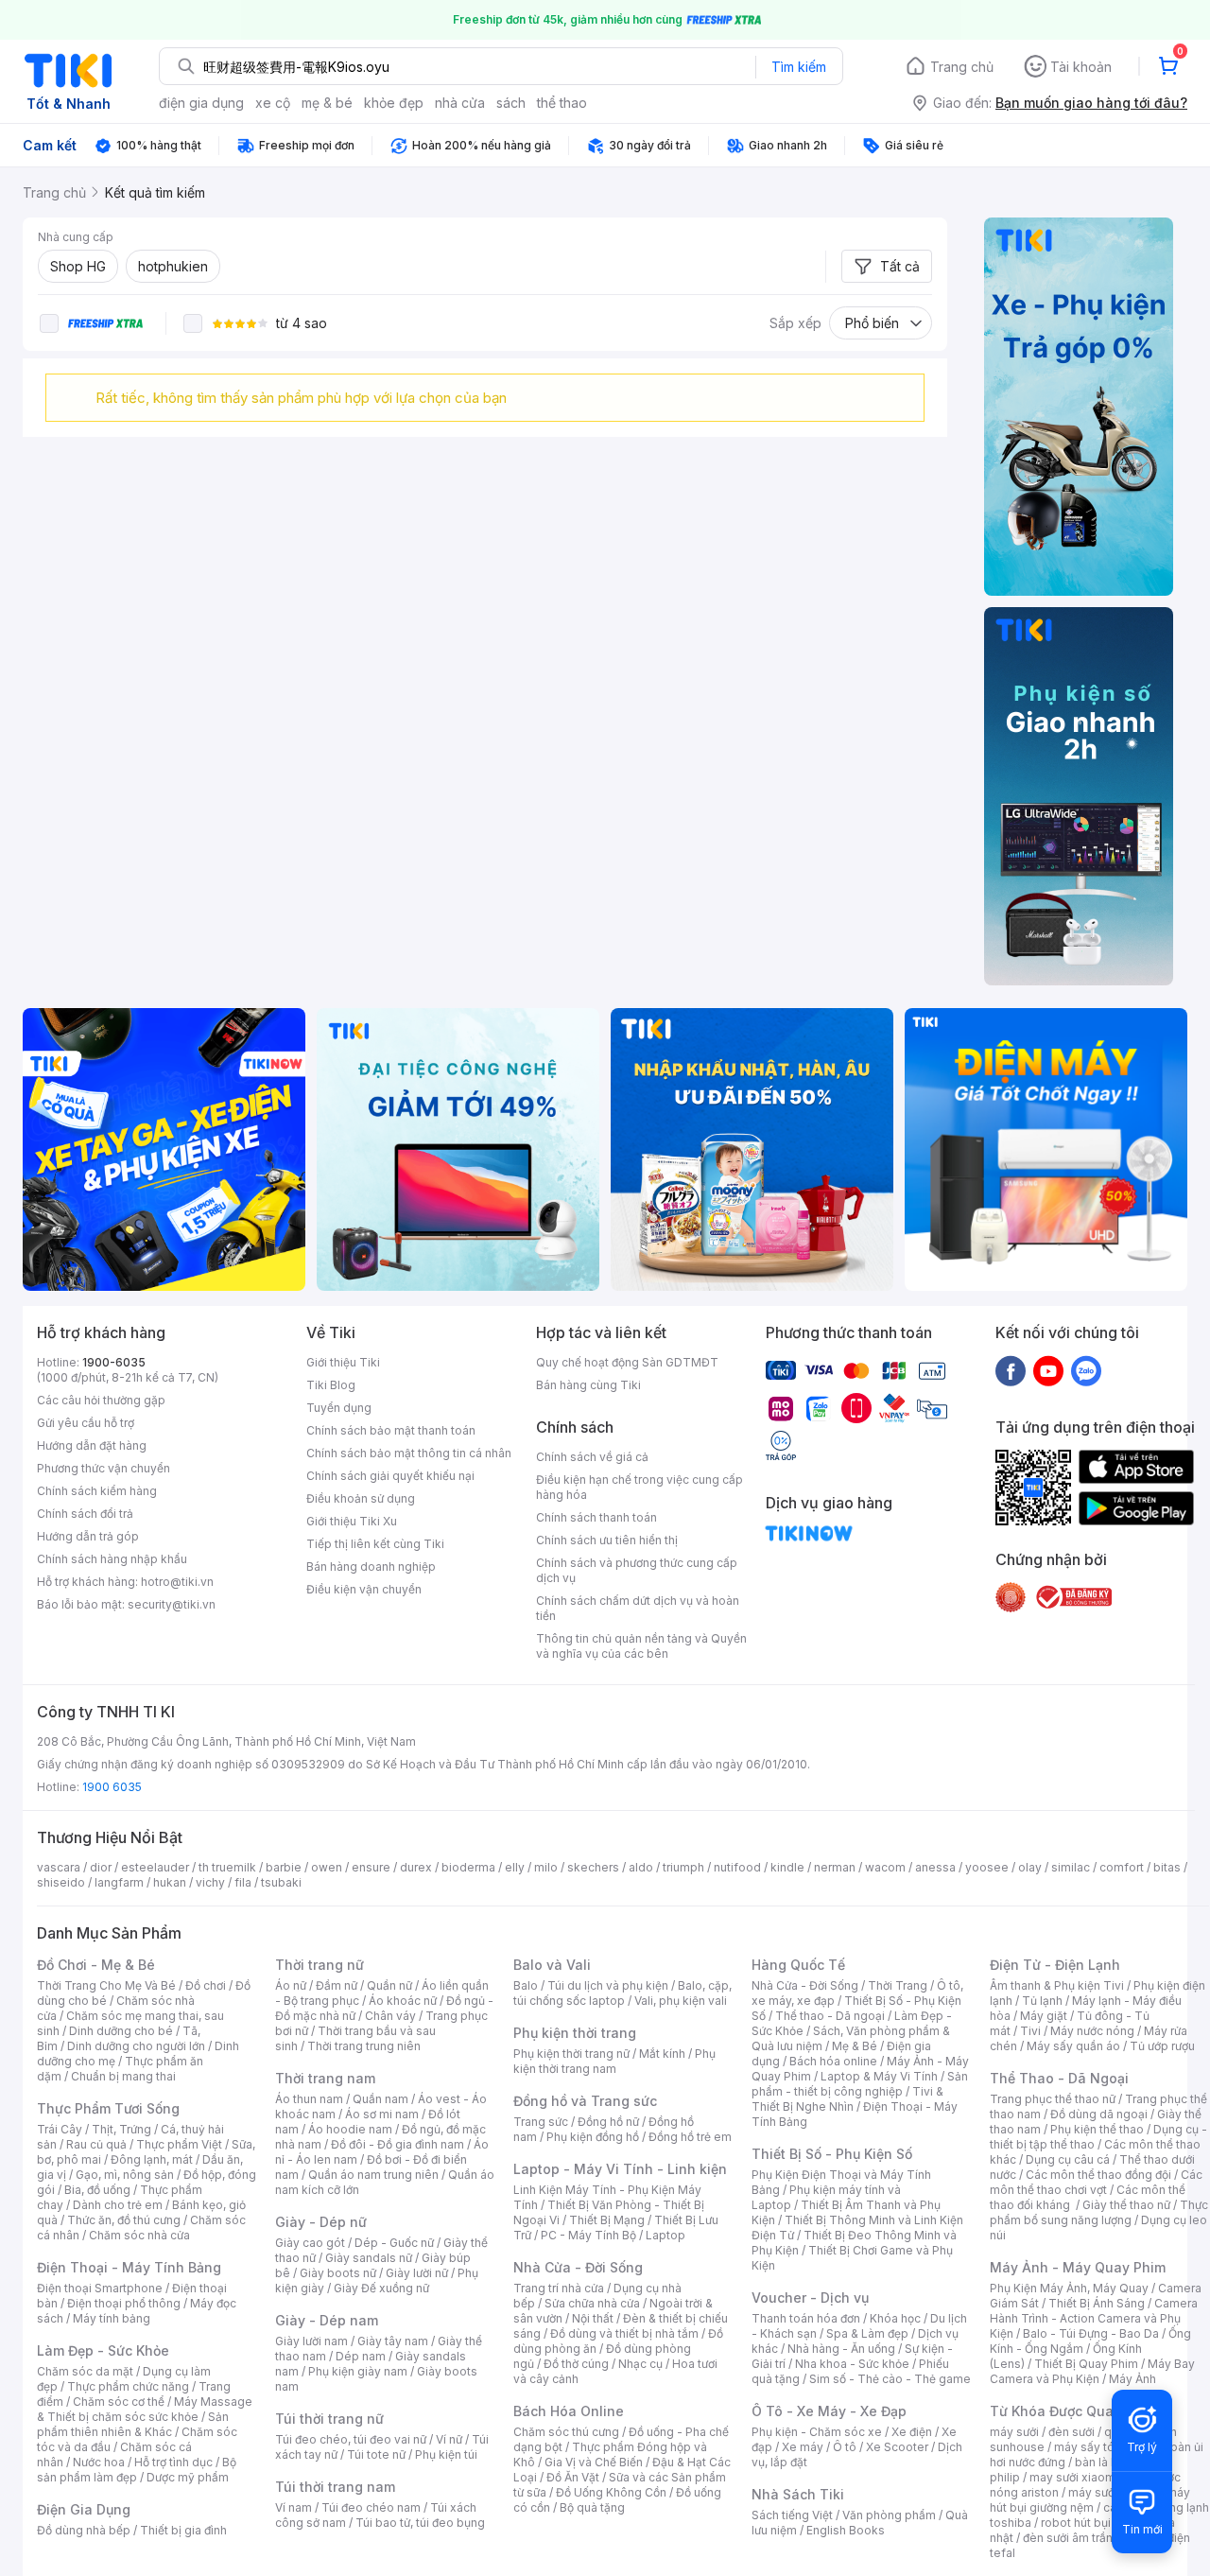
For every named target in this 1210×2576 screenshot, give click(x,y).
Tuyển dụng (339, 1408)
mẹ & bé (327, 103)
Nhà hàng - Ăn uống (841, 2349)
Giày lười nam (311, 2341)
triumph (683, 1867)
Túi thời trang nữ (329, 2419)
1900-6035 (114, 1362)
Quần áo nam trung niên (373, 2175)
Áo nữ (291, 1985)
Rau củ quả (96, 2144)
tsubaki (281, 1882)
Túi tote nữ (376, 2454)
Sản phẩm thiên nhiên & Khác (133, 2424)
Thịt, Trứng (121, 2129)
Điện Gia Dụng (84, 2509)
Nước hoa (99, 2462)
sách (511, 103)
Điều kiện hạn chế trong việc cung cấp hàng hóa (640, 1487)
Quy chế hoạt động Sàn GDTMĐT (627, 1362)
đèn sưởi (1072, 2432)
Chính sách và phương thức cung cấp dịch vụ (637, 1570)
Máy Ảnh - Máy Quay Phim (1078, 2267)
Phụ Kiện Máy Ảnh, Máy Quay (1069, 2288)
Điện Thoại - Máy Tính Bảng (129, 2267)
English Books (846, 2530)
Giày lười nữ (417, 2273)
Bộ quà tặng (592, 2507)
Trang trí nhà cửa (559, 2288)
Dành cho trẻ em (118, 2205)
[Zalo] (1086, 1370)
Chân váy (390, 2016)
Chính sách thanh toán (596, 1517)
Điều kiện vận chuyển (364, 1589)
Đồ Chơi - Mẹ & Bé (96, 1965)
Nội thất (593, 2318)
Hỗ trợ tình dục (173, 2462)
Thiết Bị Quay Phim (1086, 2364)
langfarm (119, 1882)
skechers (593, 1867)
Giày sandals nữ (369, 2258)
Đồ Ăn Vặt (573, 2477)
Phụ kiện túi (446, 2454)
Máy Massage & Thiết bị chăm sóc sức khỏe (145, 2409)
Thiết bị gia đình (183, 2530)
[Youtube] (1048, 1370)
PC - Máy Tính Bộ (588, 2235)
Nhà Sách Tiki (798, 2494)
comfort (1122, 1867)
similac (1071, 1867)
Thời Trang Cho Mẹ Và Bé (106, 1985)
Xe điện (912, 2432)
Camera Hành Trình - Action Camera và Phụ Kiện (1094, 2318)
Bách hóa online (833, 2061)
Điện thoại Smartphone (100, 2288)
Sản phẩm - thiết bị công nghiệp (860, 2084)
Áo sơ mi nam (382, 2114)
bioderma (468, 1867)
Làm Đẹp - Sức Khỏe (103, 2350)
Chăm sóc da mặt (85, 2371)
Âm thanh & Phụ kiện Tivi (1057, 1985)
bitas (1167, 1867)
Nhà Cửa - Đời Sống (578, 2267)
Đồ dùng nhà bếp (84, 2530)
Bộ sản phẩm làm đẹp (137, 2470)
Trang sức (541, 2122)
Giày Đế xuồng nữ (381, 2288)
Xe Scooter (897, 2447)
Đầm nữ (337, 1985)
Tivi (1030, 2031)
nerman (835, 1867)
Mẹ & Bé (855, 2046)
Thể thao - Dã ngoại (830, 2016)
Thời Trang (898, 1985)
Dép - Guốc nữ (394, 2243)
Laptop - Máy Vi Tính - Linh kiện (620, 2169)
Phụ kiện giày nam (358, 2371)
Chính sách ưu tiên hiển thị (607, 1540)
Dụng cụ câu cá (1068, 2159)
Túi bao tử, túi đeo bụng (420, 2523)
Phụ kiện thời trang (575, 2033)
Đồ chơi (206, 1985)
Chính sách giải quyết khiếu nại (390, 1476)
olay (1030, 1867)
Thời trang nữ (320, 1965)
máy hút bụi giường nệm (1090, 2500)
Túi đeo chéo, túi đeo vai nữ (351, 2439)
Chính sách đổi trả (85, 1514)
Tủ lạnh (1042, 2001)
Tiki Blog (331, 1385)
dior (101, 1867)
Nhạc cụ (640, 2364)
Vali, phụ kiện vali (681, 2001)
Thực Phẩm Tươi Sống (108, 2108)
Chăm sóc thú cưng (566, 2432)
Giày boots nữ (338, 2273)
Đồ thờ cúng (576, 2364)
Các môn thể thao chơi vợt (1096, 2182)
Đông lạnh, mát (152, 2159)
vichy (210, 1882)
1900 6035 (112, 1787)
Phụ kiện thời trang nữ (571, 2054)
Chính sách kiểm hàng (97, 1491)
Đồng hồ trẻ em (690, 2137)
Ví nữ (449, 2439)
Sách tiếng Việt (792, 2515)
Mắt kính (662, 2054)
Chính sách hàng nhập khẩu (112, 1559)
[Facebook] (1011, 1370)
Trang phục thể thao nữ (1053, 2099)
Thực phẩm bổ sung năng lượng (1099, 2212)
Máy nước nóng (1092, 2031)
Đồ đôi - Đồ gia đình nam (398, 2144)
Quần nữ (389, 1985)
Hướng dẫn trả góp (88, 1536)
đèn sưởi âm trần (1068, 2538)
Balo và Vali (552, 1965)
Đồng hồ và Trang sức (585, 2101)
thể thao (562, 103)
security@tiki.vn (172, 1604)
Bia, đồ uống (97, 2190)
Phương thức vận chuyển (104, 1468)
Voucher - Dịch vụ (810, 2298)
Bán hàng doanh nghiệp (371, 1566)
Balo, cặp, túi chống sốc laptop (622, 1993)
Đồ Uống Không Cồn (611, 2492)
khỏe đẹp (394, 103)
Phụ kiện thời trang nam (614, 2061)
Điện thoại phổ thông (124, 2303)
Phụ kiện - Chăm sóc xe (817, 2432)
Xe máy (803, 2447)
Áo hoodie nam (350, 2129)
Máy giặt (1044, 2016)
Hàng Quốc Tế (798, 1965)
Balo (526, 1985)
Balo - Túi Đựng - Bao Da (1091, 2333)
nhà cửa (460, 103)
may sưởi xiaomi (1074, 2477)
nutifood (737, 1867)
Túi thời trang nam (335, 2487)
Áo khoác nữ (403, 2001)
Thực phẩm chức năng (128, 2386)
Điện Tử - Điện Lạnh (1055, 1965)
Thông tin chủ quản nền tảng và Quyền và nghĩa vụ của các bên (641, 1646)
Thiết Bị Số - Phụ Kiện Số (832, 2154)
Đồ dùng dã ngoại (1099, 2114)
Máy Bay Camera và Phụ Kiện (1092, 2371)
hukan (170, 1882)
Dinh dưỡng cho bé (121, 2031)
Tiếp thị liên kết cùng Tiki (375, 1544)
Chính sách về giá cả (592, 1457)
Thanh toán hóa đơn (806, 2318)
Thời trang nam (325, 2078)
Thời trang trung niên (364, 2046)
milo (546, 1867)
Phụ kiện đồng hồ (593, 2137)
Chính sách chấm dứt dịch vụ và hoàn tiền (638, 1608)
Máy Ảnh (1132, 2379)
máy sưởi (1014, 2432)
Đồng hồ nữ (608, 2122)
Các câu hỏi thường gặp (101, 1400)
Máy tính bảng (112, 2318)
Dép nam (361, 2356)
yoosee (987, 1867)
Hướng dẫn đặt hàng (92, 1445)
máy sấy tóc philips (1107, 2447)
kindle (787, 1867)
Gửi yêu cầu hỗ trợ (86, 1423)
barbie (284, 1867)
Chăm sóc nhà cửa (139, 2235)
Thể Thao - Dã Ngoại (1059, 2078)
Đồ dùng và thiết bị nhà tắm (624, 2333)
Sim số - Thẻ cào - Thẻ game (890, 2379)
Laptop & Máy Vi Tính (879, 2076)
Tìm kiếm (799, 67)
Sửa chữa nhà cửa (592, 2303)
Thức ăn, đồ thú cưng (124, 2220)
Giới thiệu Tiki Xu (352, 1521)
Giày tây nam (393, 2341)
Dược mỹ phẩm (188, 2477)
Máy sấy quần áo (1073, 2046)
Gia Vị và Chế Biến (594, 2462)
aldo (641, 1867)
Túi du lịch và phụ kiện (608, 1985)
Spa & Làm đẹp (867, 2333)
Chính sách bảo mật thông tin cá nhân (409, 1453)
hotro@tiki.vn (177, 1582)
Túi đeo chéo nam (371, 2507)
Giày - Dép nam (327, 2320)
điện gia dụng (201, 103)
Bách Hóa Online (569, 2411)
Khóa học (895, 2318)
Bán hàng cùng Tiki (588, 1385)
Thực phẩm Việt (179, 2144)
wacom (885, 1867)
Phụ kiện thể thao (1097, 2129)
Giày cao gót (310, 2243)
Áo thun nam (309, 2099)
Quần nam (380, 2099)
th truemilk (227, 1867)
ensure (371, 1867)
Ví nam (294, 2507)
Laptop (665, 2235)
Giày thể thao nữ (1126, 2205)
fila (243, 1882)
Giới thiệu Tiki (343, 1362)
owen (327, 1867)
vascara (59, 1867)
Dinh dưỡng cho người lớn (136, 2046)
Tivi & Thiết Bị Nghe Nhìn (847, 2099)
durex (416, 1867)
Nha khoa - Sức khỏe (852, 2364)
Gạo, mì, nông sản (125, 2175)
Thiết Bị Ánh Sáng (1097, 2303)
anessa (935, 1867)
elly (515, 1867)
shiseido (61, 1882)
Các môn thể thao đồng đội (1098, 2175)
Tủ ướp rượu (1162, 2046)
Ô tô (845, 2447)
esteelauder (155, 1867)
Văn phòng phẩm (889, 2515)
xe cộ (273, 103)
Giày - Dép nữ (321, 2222)
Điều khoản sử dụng (361, 1498)
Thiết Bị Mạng (607, 2220)
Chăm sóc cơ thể (119, 2402)
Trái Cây (60, 2129)
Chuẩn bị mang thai (123, 2076)
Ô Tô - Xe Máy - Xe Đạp (829, 2411)
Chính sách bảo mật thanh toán (391, 1430)
